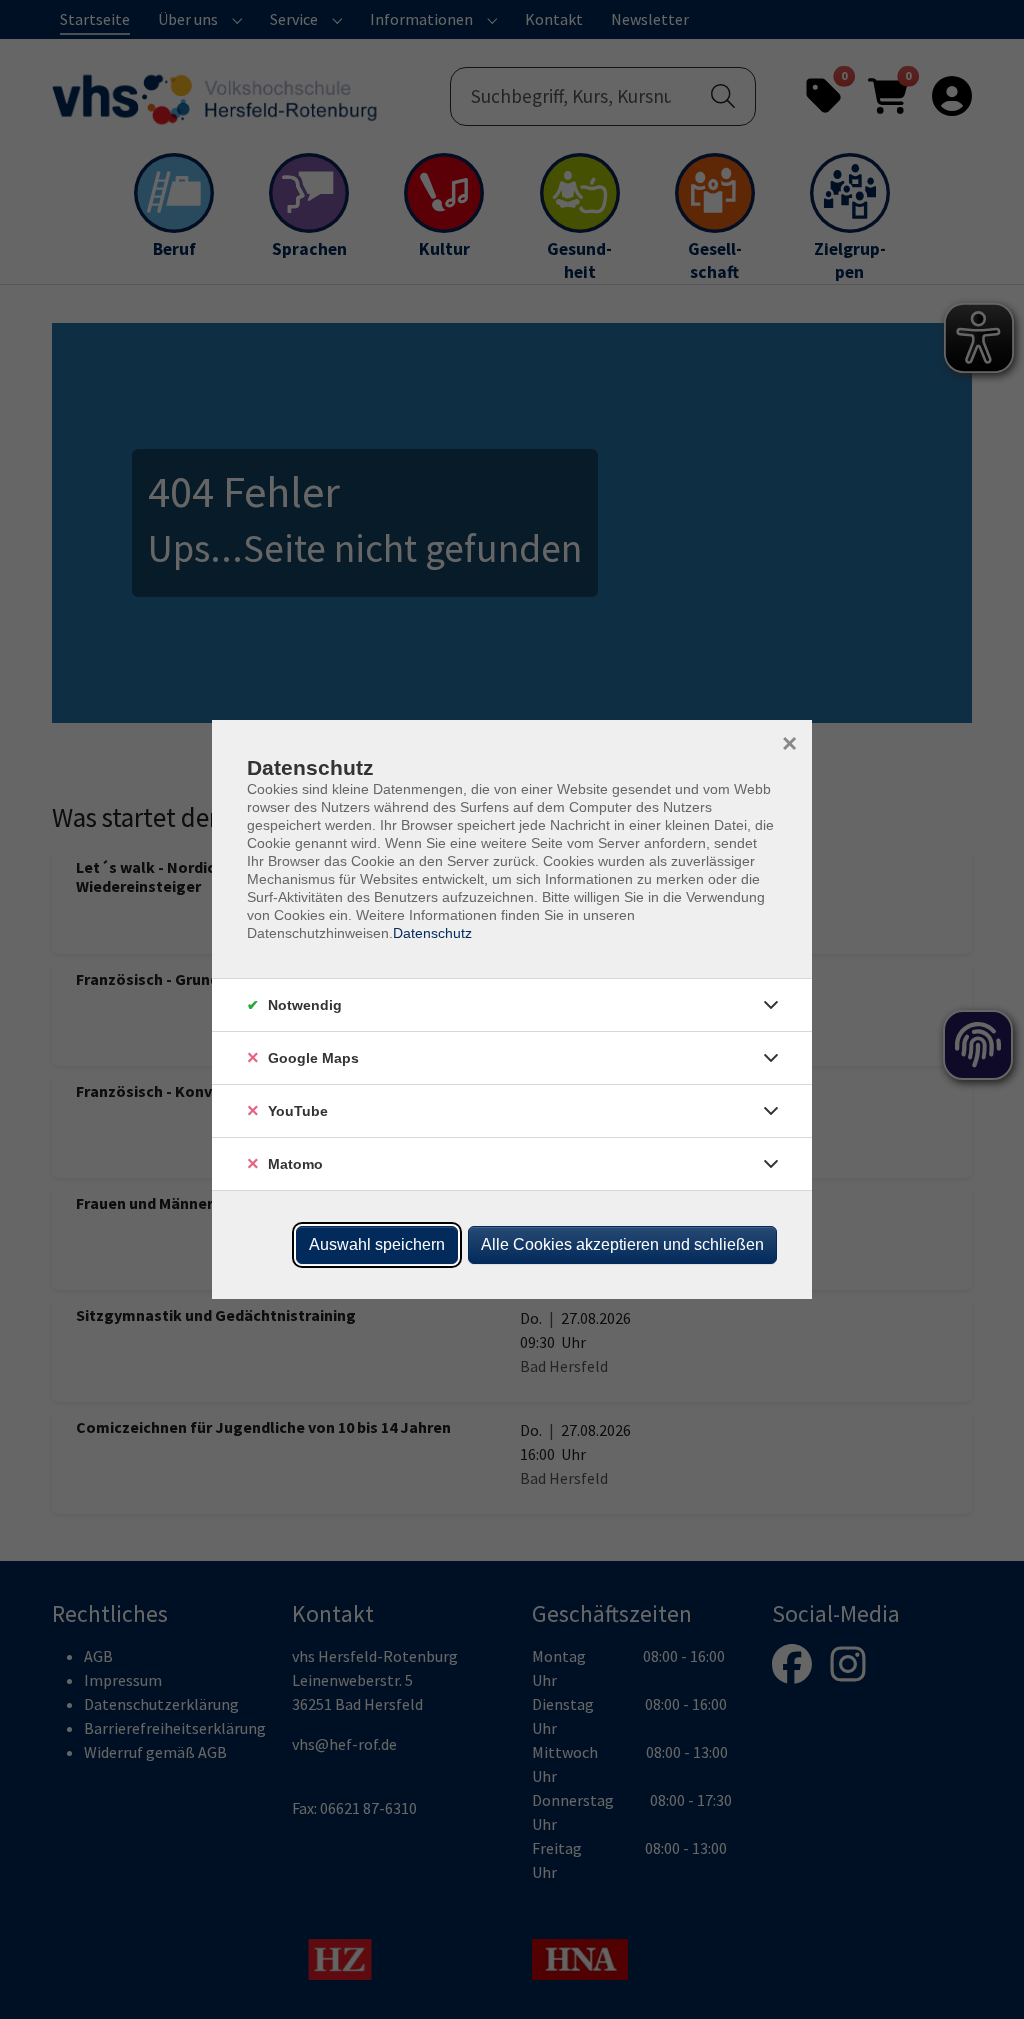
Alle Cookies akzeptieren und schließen (622, 1244)
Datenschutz (432, 933)
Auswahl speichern (377, 1244)
